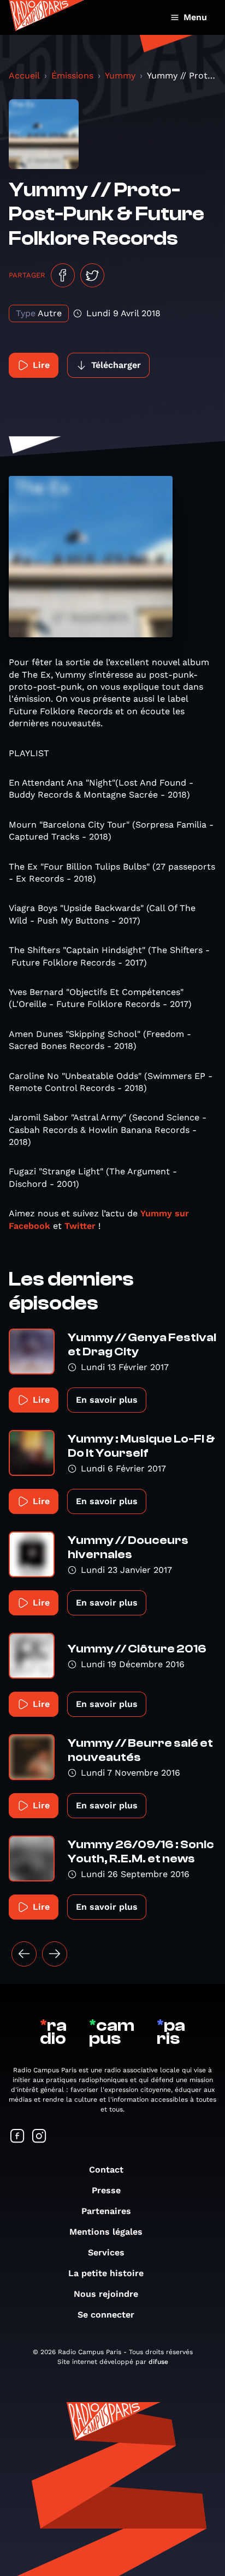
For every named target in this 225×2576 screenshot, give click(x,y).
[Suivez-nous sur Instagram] (39, 2137)
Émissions (72, 76)
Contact (106, 2170)
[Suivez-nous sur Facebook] (17, 2137)
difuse (158, 2362)
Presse (106, 2190)
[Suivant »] (55, 1954)
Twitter (80, 1226)
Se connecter (106, 2315)
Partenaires (106, 2211)
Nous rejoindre (106, 2294)
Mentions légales (106, 2232)
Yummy (120, 76)
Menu (195, 17)
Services (106, 2252)
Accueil (24, 76)
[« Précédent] (24, 1954)
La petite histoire (106, 2273)
